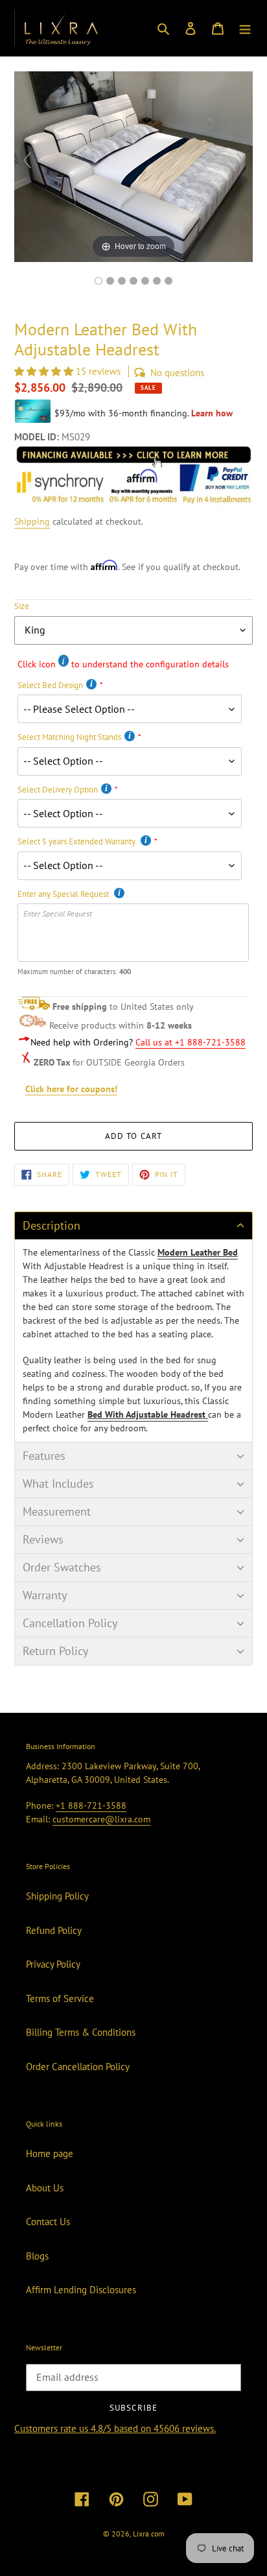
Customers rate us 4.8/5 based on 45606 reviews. (115, 2428)
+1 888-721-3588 (91, 1806)
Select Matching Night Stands (69, 737)
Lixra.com (149, 2534)
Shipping (32, 521)
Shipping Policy (57, 1896)
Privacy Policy (53, 1964)
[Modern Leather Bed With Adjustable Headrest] (157, 281)
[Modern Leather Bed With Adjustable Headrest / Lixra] (99, 281)
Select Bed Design (50, 685)
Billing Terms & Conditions (81, 2032)
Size (22, 606)
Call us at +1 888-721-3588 (191, 1042)
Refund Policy (54, 1930)
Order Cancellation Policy (78, 2067)
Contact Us (48, 2222)
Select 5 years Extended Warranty (77, 841)
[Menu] (245, 28)
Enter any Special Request (64, 894)
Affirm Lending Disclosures (81, 2290)
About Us (45, 2188)
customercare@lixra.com (101, 1819)
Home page (50, 2153)
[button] (45, 371)
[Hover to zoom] (133, 166)
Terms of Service (60, 1998)
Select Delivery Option (58, 790)
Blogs (37, 2256)
